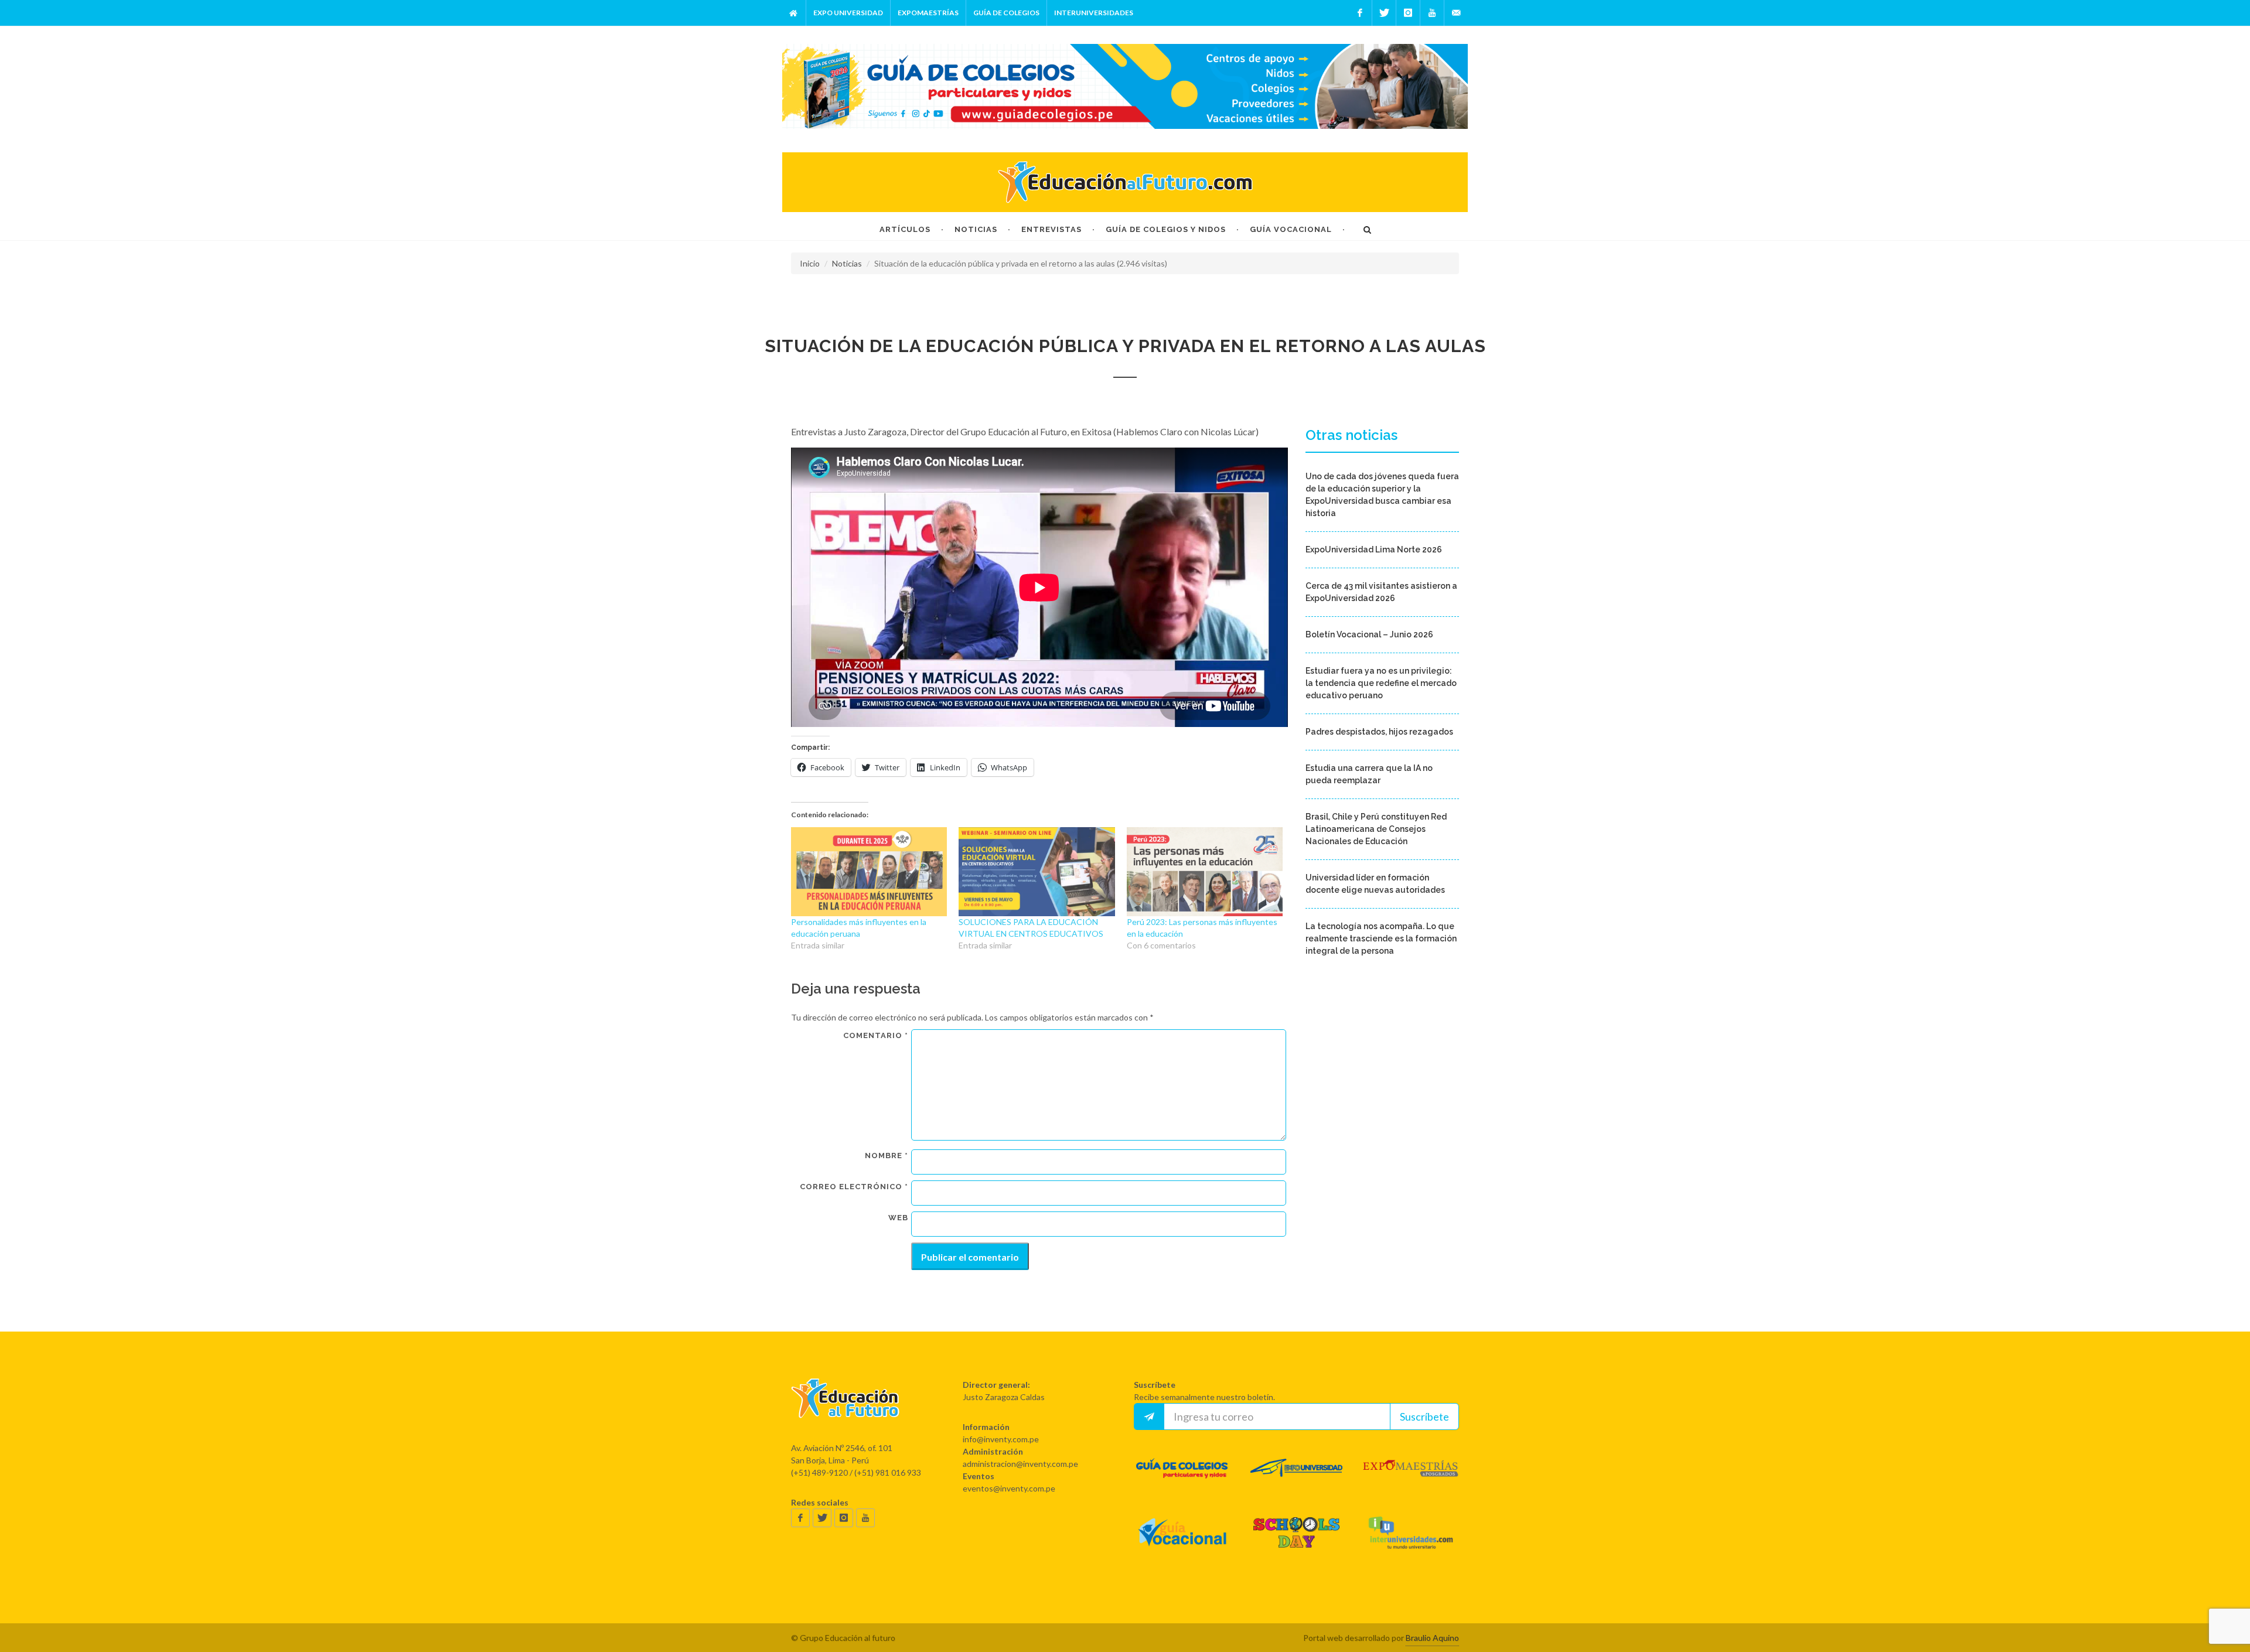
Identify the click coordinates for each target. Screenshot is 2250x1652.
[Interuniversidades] (1411, 1543)
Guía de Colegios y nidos (1166, 229)
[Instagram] (1408, 13)
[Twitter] (1384, 13)
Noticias (976, 229)
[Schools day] (1296, 1543)
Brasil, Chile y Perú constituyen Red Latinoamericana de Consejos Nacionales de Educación (1376, 829)
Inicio (810, 263)
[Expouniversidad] (1296, 1479)
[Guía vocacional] (1182, 1543)
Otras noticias (1351, 435)
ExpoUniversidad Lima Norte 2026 (1374, 549)
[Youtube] (1432, 13)
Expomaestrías (928, 13)
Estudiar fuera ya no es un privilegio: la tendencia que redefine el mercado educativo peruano (1381, 683)
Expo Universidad (848, 13)
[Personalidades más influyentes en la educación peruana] (869, 872)
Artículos (905, 229)
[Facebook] (1360, 13)
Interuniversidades (1094, 13)
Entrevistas (1051, 229)
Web (898, 1218)
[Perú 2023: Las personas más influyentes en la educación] (1205, 872)
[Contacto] (1456, 13)
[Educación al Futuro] (845, 1409)
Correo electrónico (854, 1187)
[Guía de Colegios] (1182, 1479)
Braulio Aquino (1432, 1638)
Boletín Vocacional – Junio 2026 (1369, 634)
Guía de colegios (1006, 13)
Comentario (876, 1035)
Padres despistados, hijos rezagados (1379, 732)
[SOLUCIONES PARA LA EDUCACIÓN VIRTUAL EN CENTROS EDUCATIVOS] (1037, 872)
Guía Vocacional (1291, 229)
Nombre (887, 1156)
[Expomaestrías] (1411, 1479)
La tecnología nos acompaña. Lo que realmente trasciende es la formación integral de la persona (1381, 938)
